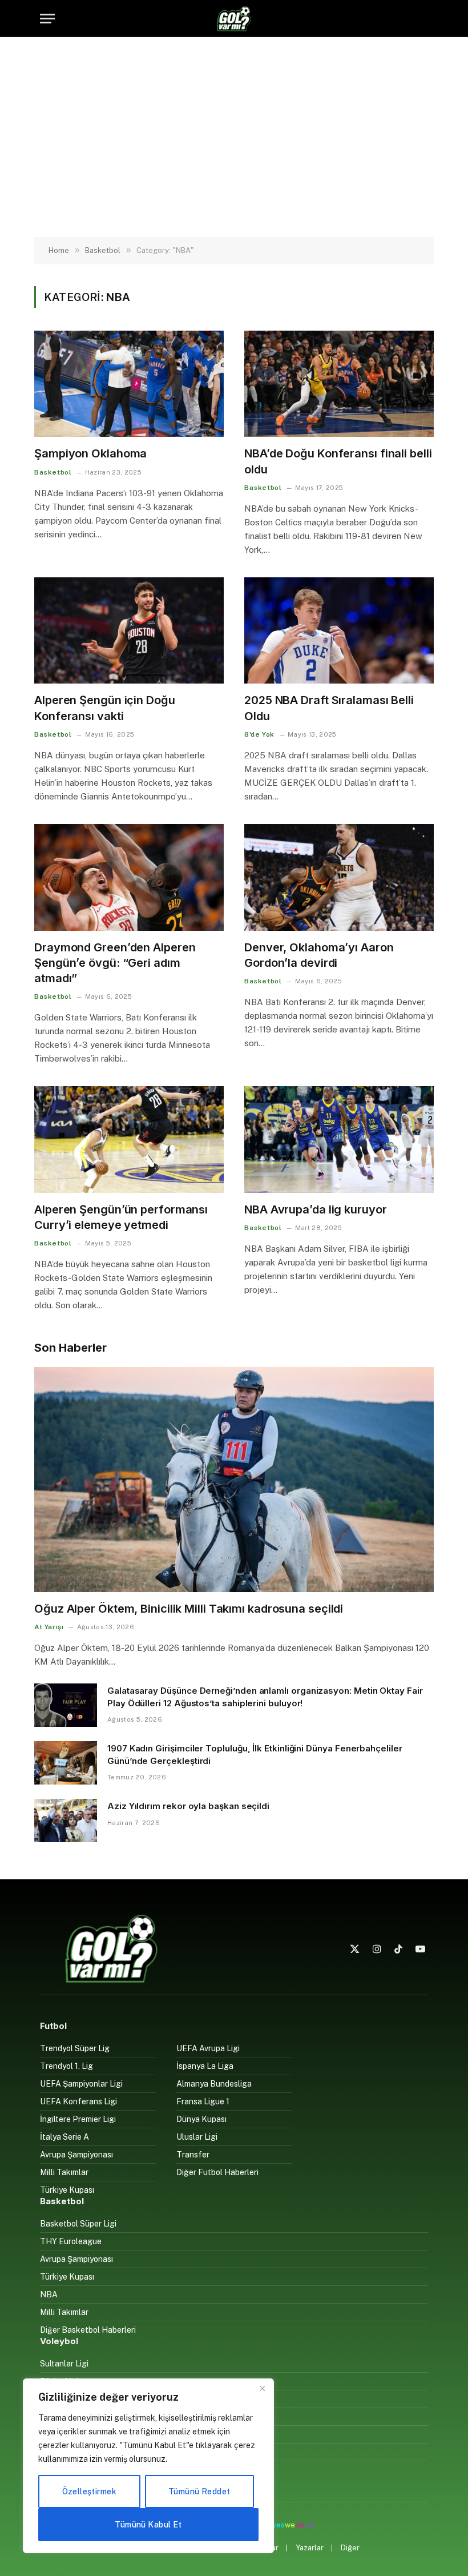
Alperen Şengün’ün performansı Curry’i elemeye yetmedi (121, 1217)
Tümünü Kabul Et (148, 2525)
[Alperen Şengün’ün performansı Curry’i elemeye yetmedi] (129, 1140)
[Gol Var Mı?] (234, 19)
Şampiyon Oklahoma (90, 453)
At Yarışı (49, 1627)
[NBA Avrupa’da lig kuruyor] (339, 1140)
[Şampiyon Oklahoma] (129, 384)
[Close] (262, 2388)
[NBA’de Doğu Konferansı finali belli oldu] (339, 384)
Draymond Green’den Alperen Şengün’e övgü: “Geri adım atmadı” (115, 963)
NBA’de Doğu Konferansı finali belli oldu (338, 461)
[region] (148, 2466)
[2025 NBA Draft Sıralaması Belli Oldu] (339, 631)
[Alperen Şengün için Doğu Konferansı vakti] (129, 631)
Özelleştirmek (89, 2491)
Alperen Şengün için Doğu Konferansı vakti (105, 708)
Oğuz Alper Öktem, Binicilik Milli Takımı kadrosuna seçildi (189, 1609)
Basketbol (53, 472)
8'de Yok (259, 734)
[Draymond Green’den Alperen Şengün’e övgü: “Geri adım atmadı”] (129, 877)
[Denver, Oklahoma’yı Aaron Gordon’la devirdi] (339, 877)
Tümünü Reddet (199, 2491)
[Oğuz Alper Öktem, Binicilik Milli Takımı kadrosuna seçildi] (234, 1480)
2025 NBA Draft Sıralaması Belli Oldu (329, 708)
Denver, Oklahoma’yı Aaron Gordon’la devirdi (319, 955)
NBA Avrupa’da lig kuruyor (316, 1209)
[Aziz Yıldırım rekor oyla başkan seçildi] (66, 1821)
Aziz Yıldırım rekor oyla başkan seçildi (188, 1806)
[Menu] (47, 19)
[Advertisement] (234, 137)
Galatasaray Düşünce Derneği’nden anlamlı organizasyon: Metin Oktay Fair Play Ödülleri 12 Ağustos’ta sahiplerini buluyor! (265, 1697)
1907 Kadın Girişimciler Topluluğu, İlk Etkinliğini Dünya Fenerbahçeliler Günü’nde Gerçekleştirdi (255, 1754)
